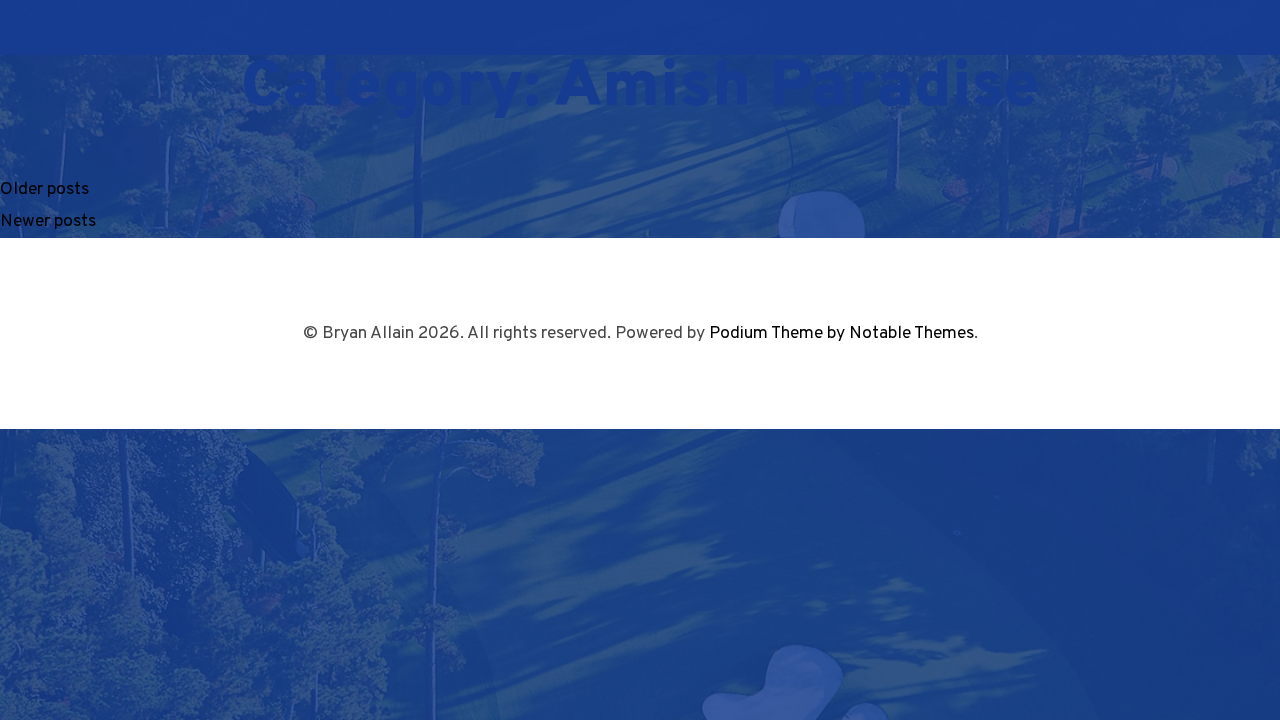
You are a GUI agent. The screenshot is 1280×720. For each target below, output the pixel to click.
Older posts (44, 189)
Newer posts (48, 221)
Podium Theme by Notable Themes (841, 333)
